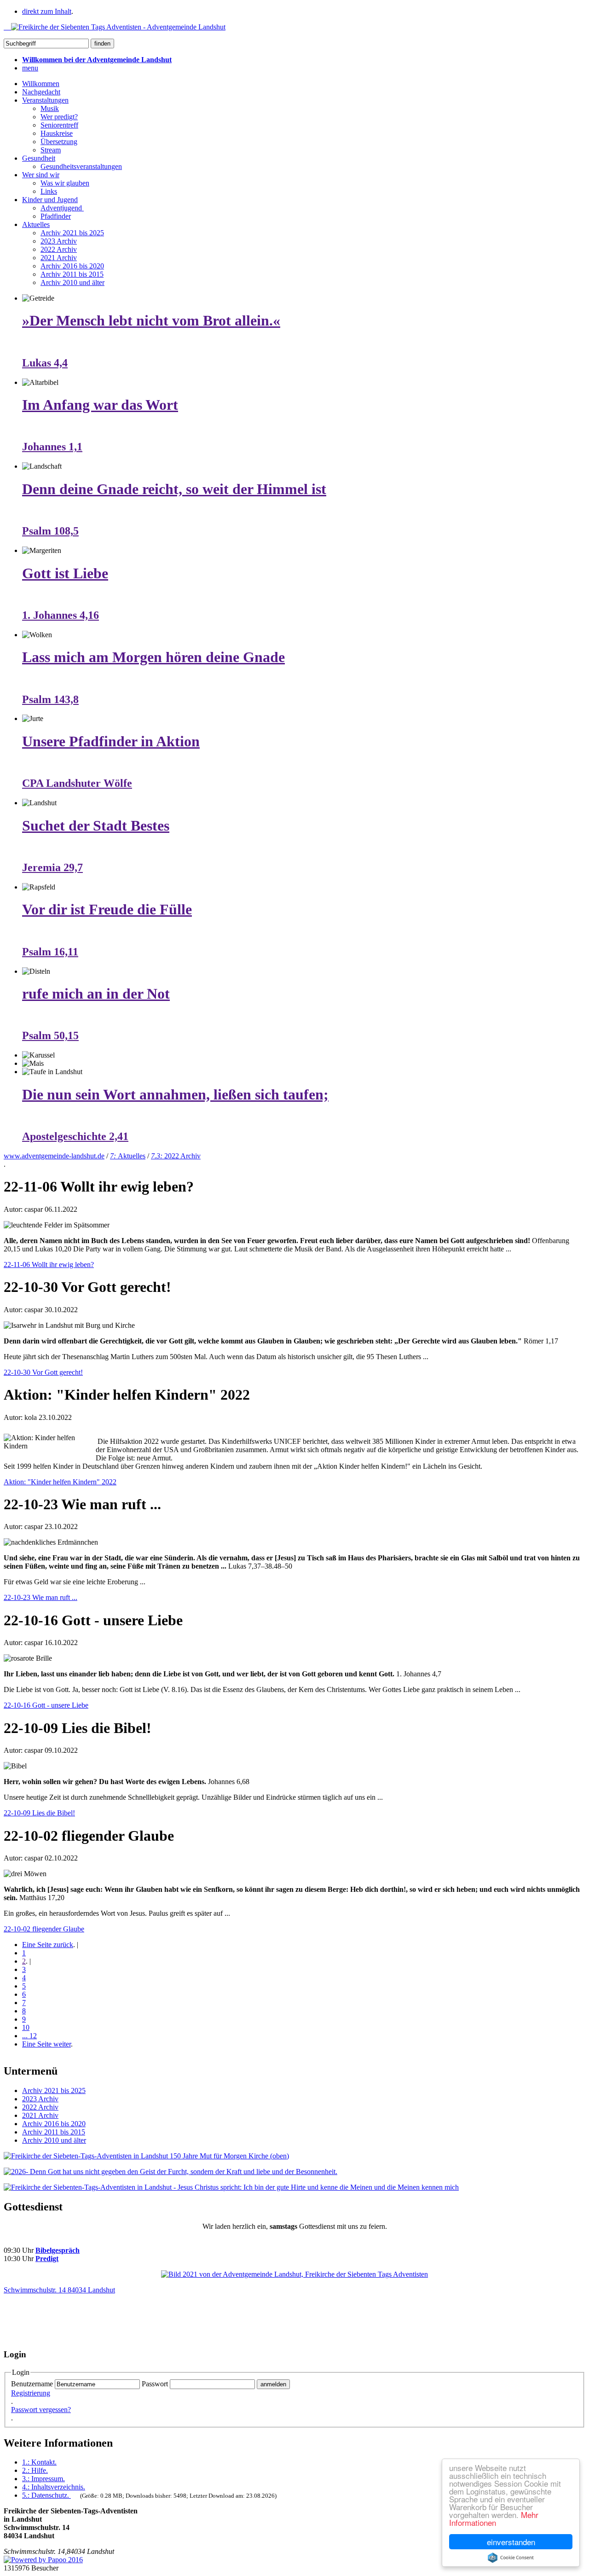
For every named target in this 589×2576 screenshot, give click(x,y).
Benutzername (32, 2384)
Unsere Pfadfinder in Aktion (111, 741)
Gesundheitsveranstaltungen (81, 166)
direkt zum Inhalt (47, 11)
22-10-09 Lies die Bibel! (39, 1813)
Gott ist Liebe (65, 573)
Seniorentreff (59, 125)
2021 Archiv (59, 258)
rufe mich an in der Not (96, 994)
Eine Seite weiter (46, 2044)
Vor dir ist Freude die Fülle (107, 909)
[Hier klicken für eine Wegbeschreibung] (294, 2274)
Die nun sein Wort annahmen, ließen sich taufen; (175, 1094)
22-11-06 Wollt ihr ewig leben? (49, 1265)
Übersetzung (59, 142)
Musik (50, 108)
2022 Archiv (59, 249)
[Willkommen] (115, 27)
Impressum (43, 2479)
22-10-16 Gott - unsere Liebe (46, 1705)
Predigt (47, 2259)
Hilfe (35, 2470)
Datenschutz (46, 2495)
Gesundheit (39, 158)
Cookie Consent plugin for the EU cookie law (511, 2558)
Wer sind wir (41, 175)
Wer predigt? (59, 117)
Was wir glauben (65, 183)
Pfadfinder (56, 216)
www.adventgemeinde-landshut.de (54, 1156)
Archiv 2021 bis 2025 (72, 233)
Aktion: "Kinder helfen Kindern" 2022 (60, 1482)
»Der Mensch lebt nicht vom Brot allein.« (151, 320)
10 (26, 2027)
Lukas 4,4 (45, 363)
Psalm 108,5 (50, 531)
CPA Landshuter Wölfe (77, 783)
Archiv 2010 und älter (72, 282)
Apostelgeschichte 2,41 (75, 1136)
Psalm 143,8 (50, 699)
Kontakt (39, 2462)
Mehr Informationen (494, 2518)
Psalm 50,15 (50, 1035)
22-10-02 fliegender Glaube (44, 1929)
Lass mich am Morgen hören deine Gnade (153, 657)
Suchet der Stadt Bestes (96, 826)
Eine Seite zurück (48, 1945)
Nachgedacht (41, 92)
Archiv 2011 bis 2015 (72, 274)
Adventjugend (62, 208)
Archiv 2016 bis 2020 (72, 266)
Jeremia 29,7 (52, 867)
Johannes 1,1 (52, 447)
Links (49, 191)
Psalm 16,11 (50, 952)
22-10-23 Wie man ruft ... (40, 1597)
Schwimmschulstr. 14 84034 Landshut (59, 2290)
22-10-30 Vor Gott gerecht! (43, 1372)
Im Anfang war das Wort (100, 405)
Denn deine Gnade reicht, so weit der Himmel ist (174, 489)
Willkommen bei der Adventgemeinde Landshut (97, 60)
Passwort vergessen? (41, 2410)
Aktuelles (36, 224)
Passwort (155, 2384)
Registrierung (31, 2393)
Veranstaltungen (45, 100)
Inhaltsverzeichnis (54, 2487)
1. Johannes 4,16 (61, 615)
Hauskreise (57, 133)
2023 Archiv (59, 241)
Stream (51, 150)
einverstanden (511, 2542)
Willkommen (41, 84)
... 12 (29, 2036)
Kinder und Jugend (50, 200)
